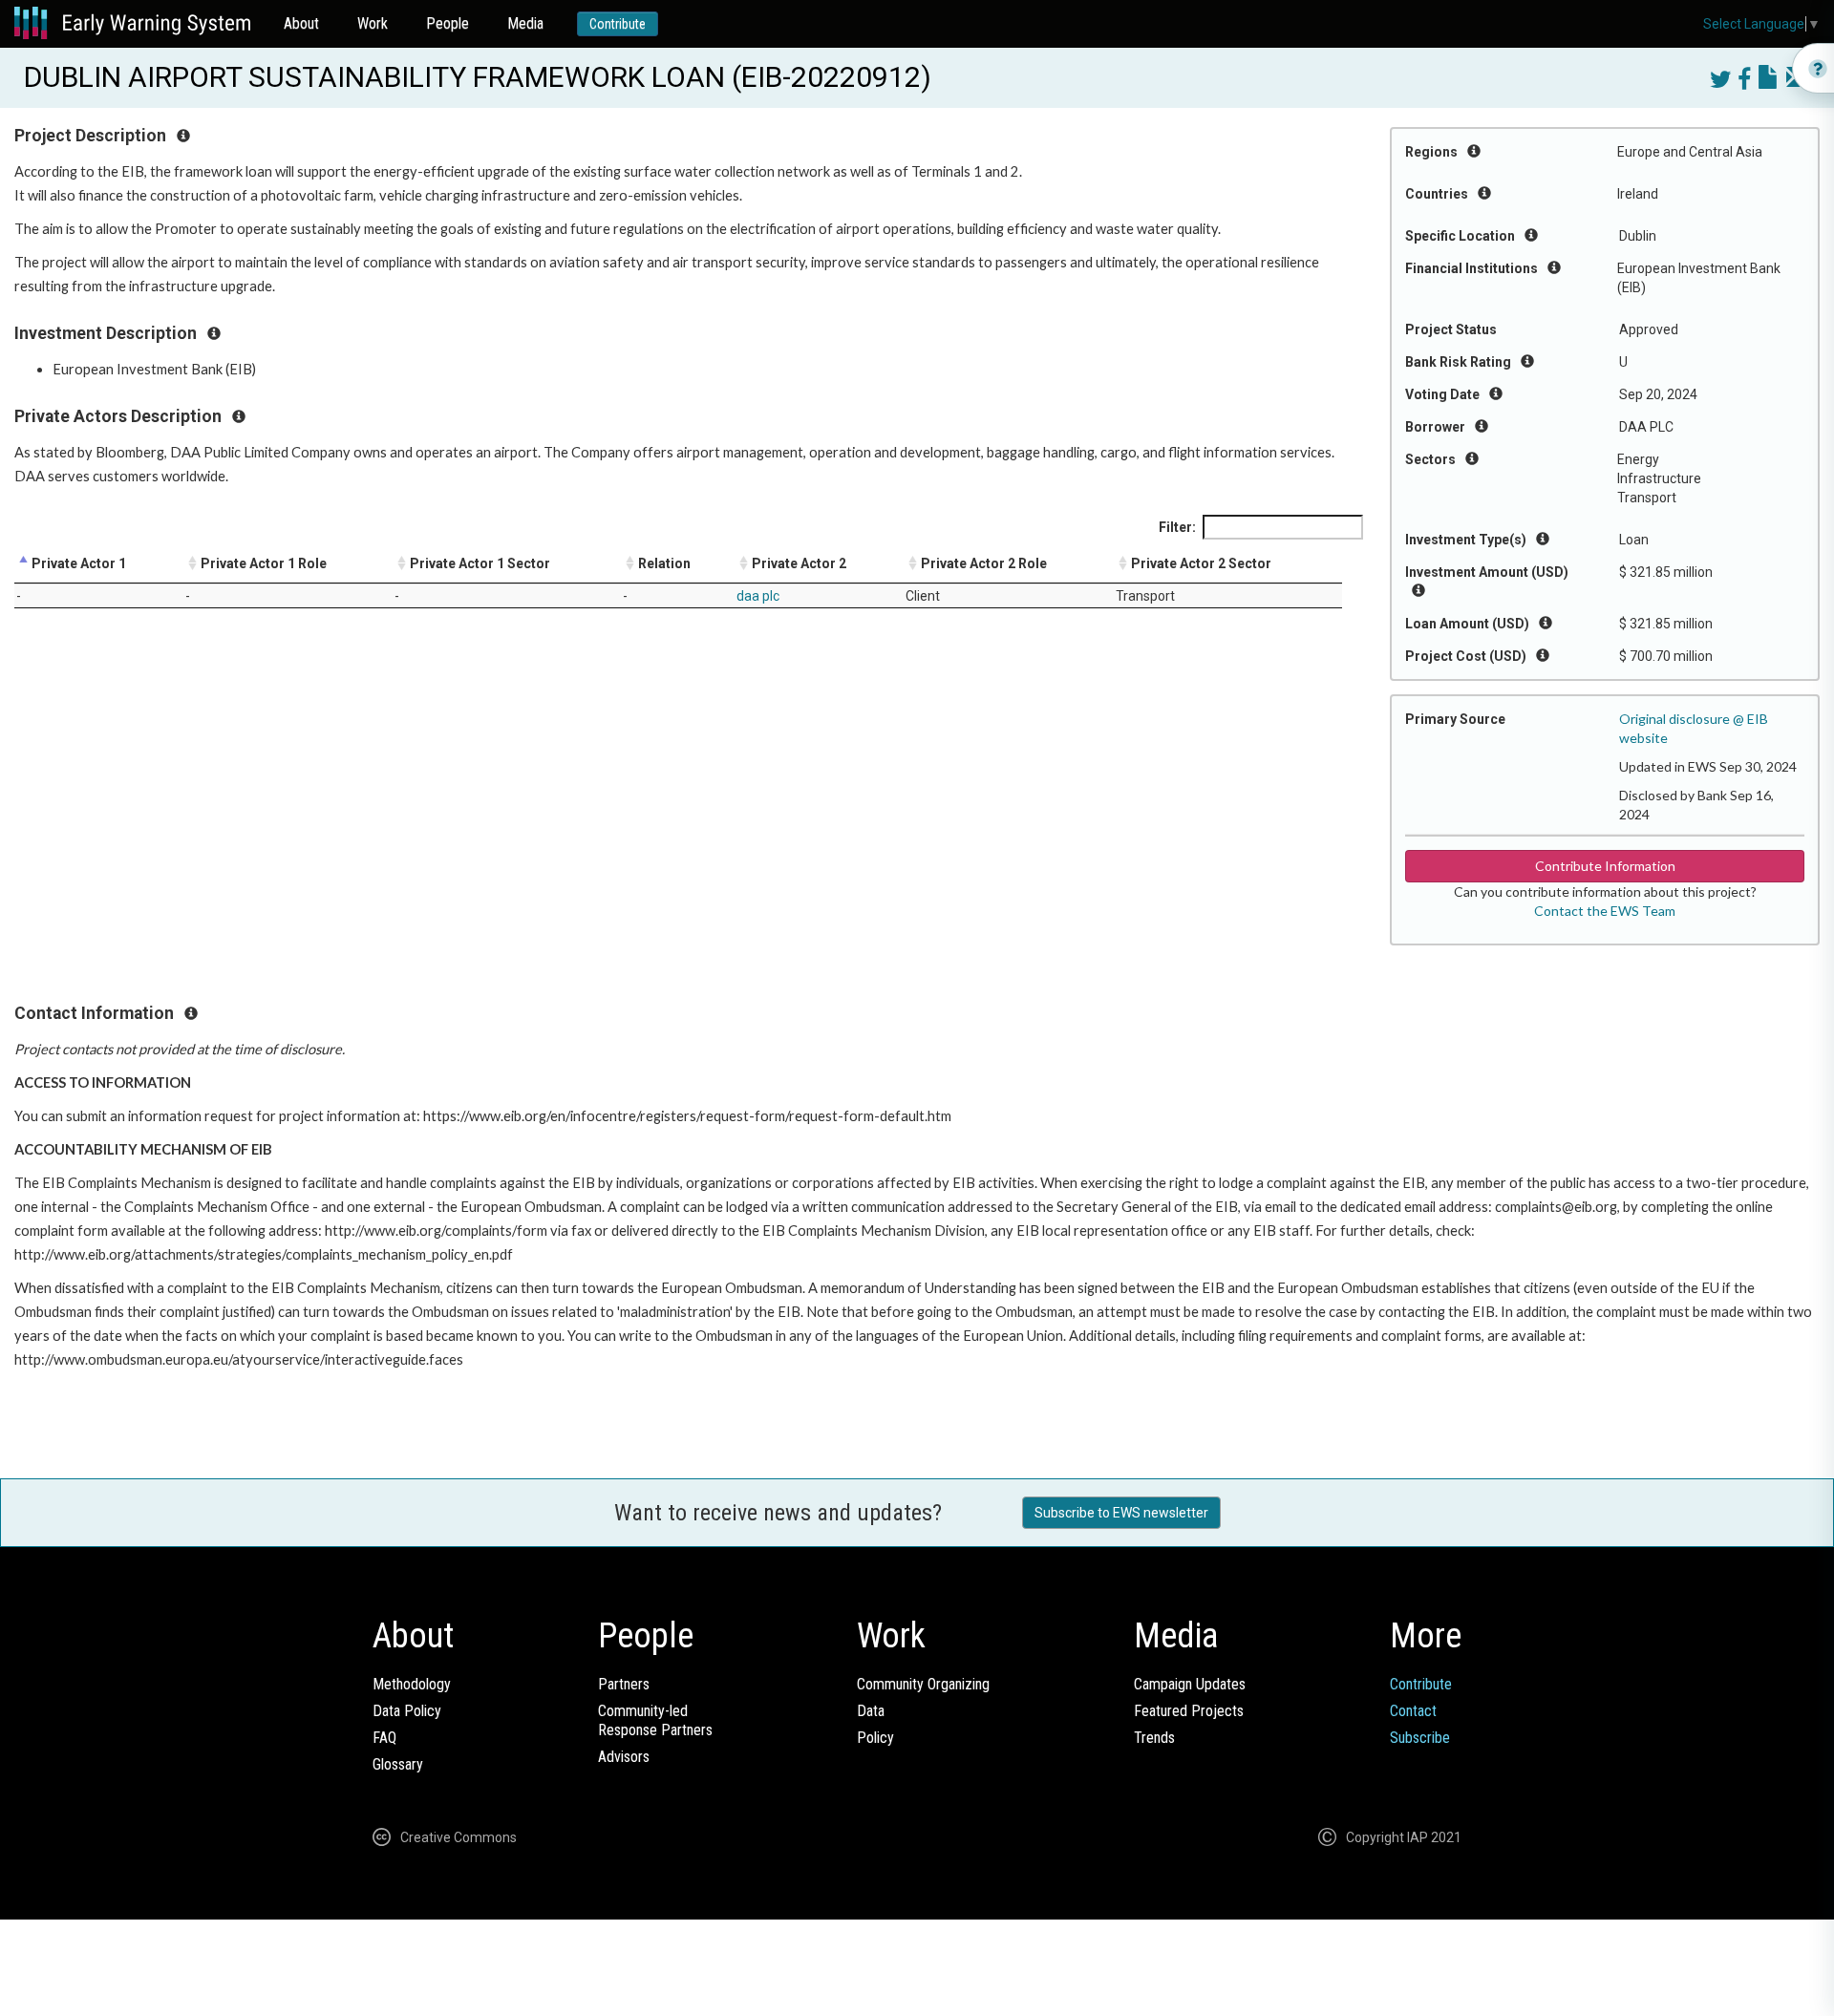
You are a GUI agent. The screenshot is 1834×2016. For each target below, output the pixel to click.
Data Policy (407, 1711)
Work (373, 23)
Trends (1154, 1738)
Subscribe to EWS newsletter (1121, 1513)
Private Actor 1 (79, 563)
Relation (664, 563)
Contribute (618, 24)
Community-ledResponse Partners (655, 1720)
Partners (624, 1684)
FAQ (384, 1738)
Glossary (398, 1764)
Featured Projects (1189, 1711)
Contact (1413, 1711)
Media (525, 23)
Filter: (1177, 527)
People (448, 23)
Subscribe (1420, 1738)
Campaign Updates (1190, 1684)
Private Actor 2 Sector (1201, 563)
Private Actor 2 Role (984, 563)
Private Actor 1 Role (264, 563)
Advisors (624, 1757)
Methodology (412, 1684)
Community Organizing (923, 1684)
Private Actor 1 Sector (480, 563)
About (301, 23)
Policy (875, 1738)
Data (871, 1711)
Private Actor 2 (799, 563)
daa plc (758, 596)
